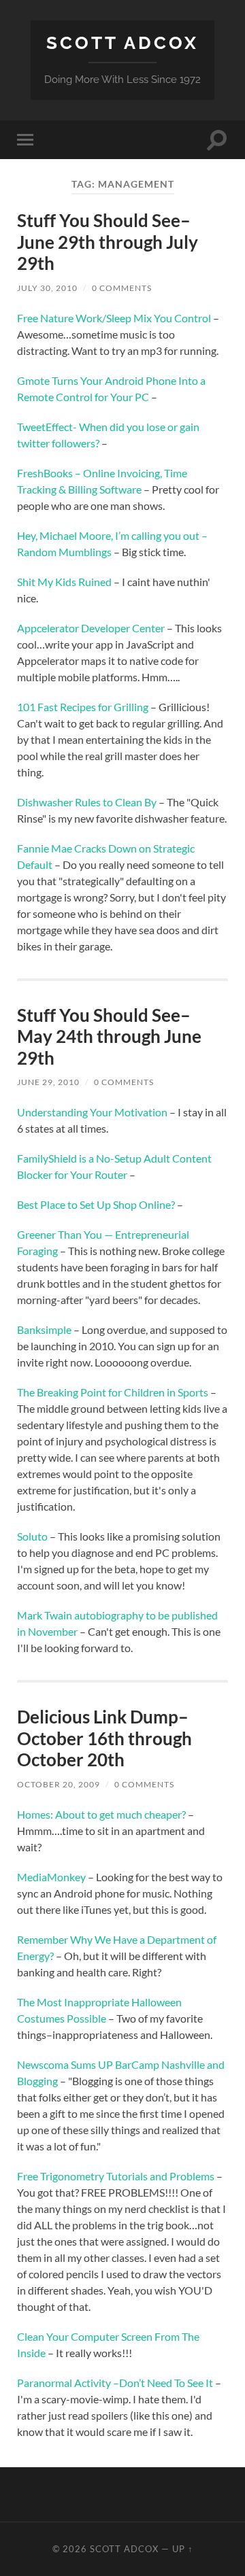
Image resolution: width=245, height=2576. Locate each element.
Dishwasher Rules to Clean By (87, 802)
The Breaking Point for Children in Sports (113, 1392)
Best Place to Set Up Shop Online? (96, 1204)
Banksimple (44, 1329)
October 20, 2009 (59, 1784)
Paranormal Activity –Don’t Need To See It (115, 2383)
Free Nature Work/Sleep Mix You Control (114, 318)
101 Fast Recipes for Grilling (83, 707)
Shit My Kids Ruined (64, 582)
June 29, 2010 (48, 1082)
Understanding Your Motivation (92, 1112)
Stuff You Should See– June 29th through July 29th (108, 242)
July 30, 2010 (47, 288)
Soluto (32, 1536)
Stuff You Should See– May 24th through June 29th (109, 1036)
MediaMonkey (51, 1877)
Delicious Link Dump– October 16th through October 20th (104, 1738)
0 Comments (122, 288)
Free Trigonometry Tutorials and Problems (116, 2176)
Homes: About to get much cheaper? (101, 1814)
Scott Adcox (122, 42)
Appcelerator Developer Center (91, 628)
